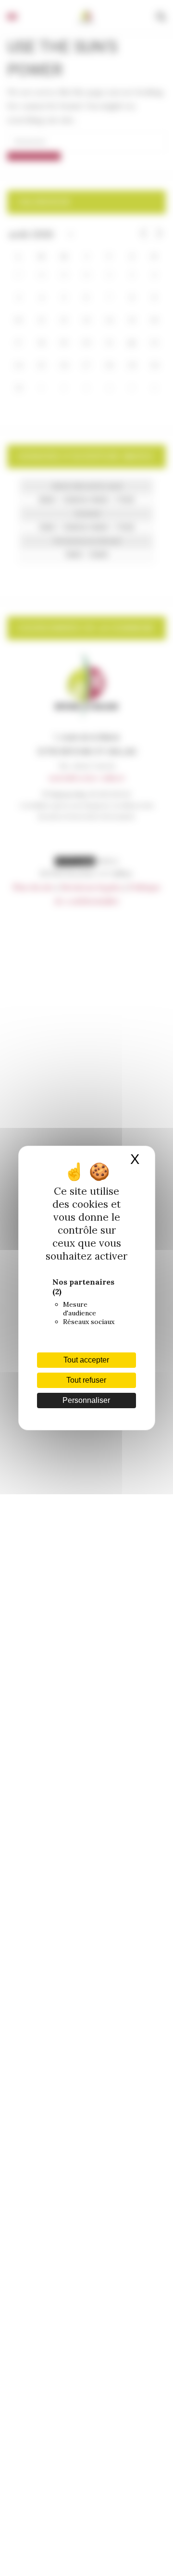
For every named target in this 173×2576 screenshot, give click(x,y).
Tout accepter (86, 1360)
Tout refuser (86, 1380)
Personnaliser (86, 1400)
